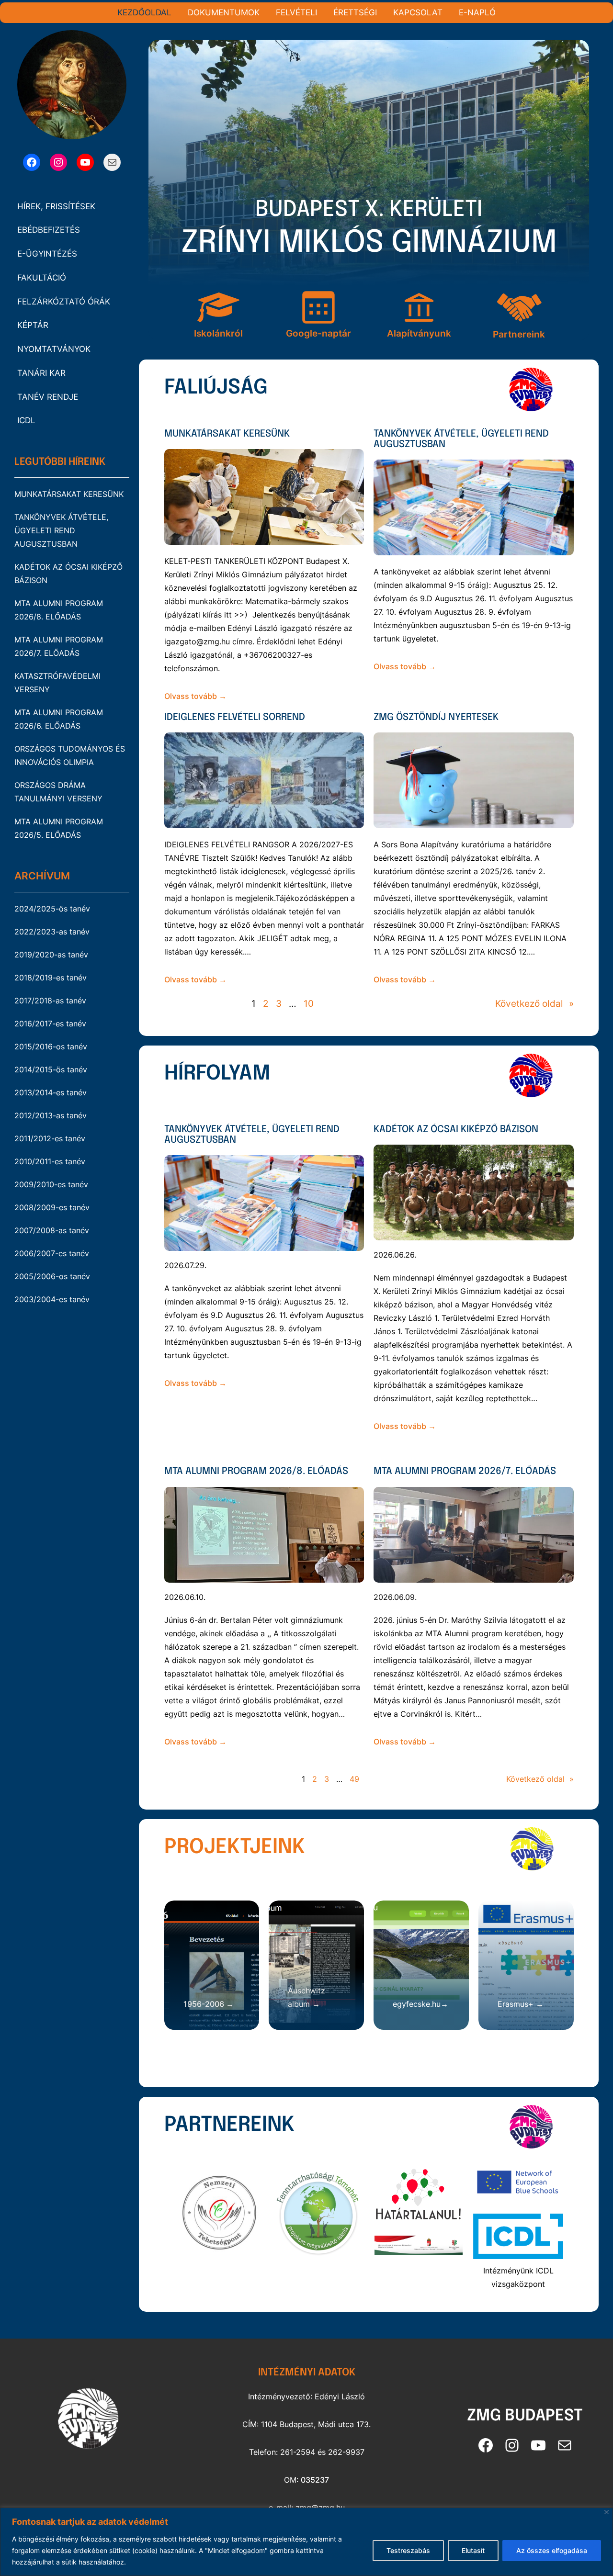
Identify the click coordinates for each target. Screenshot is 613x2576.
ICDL (26, 420)
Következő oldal (534, 1004)
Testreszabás (408, 2550)
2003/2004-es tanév (52, 1299)
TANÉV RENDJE (48, 397)
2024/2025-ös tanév (52, 909)
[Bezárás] (607, 2512)
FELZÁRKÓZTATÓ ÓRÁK (64, 302)
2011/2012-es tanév (50, 1138)
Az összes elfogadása (552, 2550)
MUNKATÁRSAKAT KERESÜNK (69, 494)
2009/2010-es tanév (51, 1184)
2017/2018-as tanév (50, 1001)
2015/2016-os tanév (51, 1046)
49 (354, 1779)
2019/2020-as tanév (51, 955)
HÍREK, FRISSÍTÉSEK (56, 206)
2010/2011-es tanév (50, 1161)
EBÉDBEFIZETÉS (49, 230)
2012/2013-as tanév (51, 1115)
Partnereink (519, 334)
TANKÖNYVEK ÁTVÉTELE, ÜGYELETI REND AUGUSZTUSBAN (61, 530)
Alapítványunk (419, 333)
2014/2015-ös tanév (51, 1069)
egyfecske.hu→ (420, 2004)
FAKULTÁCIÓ (42, 278)
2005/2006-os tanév (52, 1276)
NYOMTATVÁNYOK (54, 349)
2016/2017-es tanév (50, 1024)
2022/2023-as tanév (52, 932)
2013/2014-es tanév (51, 1092)
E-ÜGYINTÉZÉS (47, 254)
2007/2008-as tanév (52, 1230)
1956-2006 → (209, 2004)
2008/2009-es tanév (52, 1207)
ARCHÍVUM (42, 876)
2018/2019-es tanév (51, 978)
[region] (306, 2542)
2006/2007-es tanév (52, 1253)
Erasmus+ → (521, 2004)
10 (309, 1004)
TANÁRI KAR (41, 373)
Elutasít (473, 2550)
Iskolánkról (218, 333)
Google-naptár (318, 333)
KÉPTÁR (33, 325)
